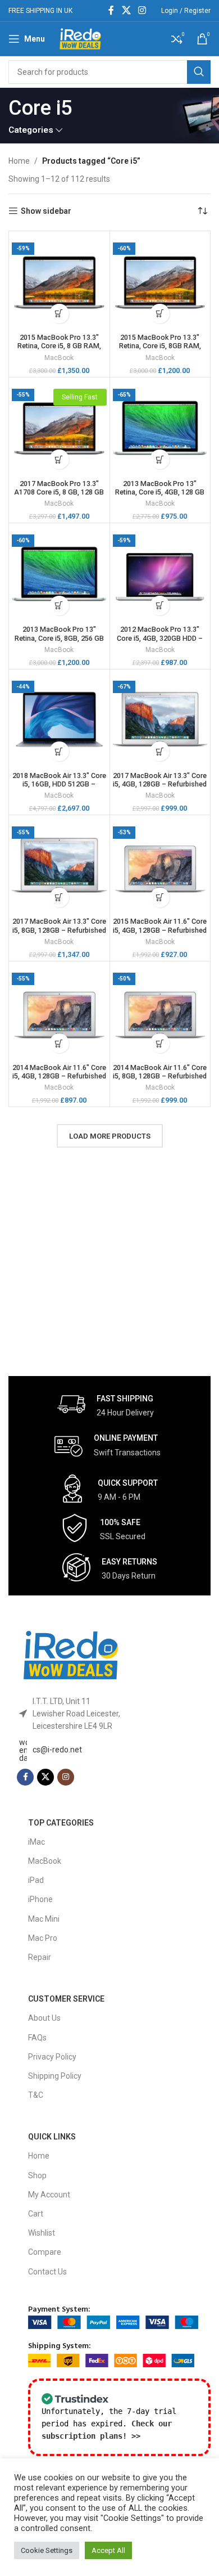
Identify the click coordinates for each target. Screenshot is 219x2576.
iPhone (40, 1899)
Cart (36, 2214)
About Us (44, 2018)
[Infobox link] (106, 1404)
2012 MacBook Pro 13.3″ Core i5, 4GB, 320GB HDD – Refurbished (160, 638)
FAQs (37, 2038)
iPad (36, 1880)
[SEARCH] (199, 72)
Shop (37, 2175)
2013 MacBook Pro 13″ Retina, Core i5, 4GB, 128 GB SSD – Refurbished (160, 492)
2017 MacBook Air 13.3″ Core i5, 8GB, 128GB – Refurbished (59, 925)
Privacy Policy (52, 2057)
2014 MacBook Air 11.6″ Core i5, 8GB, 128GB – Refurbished (160, 1072)
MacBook (59, 358)
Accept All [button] (108, 2550)
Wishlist (42, 2233)
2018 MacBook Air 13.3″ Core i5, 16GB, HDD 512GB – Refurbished (59, 784)
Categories (31, 130)
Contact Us (47, 2272)
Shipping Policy (55, 2076)
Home (19, 161)
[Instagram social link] (142, 10)
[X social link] (126, 10)
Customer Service (66, 1999)
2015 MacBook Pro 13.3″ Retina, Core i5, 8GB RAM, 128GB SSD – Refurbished (160, 346)
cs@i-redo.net (57, 1750)
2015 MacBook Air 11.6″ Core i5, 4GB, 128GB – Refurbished (160, 925)
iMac (36, 1842)
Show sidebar (46, 211)
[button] (59, 314)
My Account (49, 2195)
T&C (36, 2095)
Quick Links (52, 2137)
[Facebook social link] (111, 10)
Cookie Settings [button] (47, 2550)
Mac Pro (43, 1938)
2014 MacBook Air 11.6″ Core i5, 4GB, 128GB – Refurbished (59, 1072)
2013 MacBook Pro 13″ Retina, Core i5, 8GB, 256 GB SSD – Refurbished (59, 638)
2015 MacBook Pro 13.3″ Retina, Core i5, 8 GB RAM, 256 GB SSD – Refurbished (59, 346)
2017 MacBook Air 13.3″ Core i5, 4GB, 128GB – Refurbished (160, 780)
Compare (45, 2252)
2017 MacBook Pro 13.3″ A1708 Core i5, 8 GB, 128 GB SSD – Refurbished (59, 492)
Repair (40, 1957)
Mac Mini (44, 1919)
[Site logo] (80, 38)
